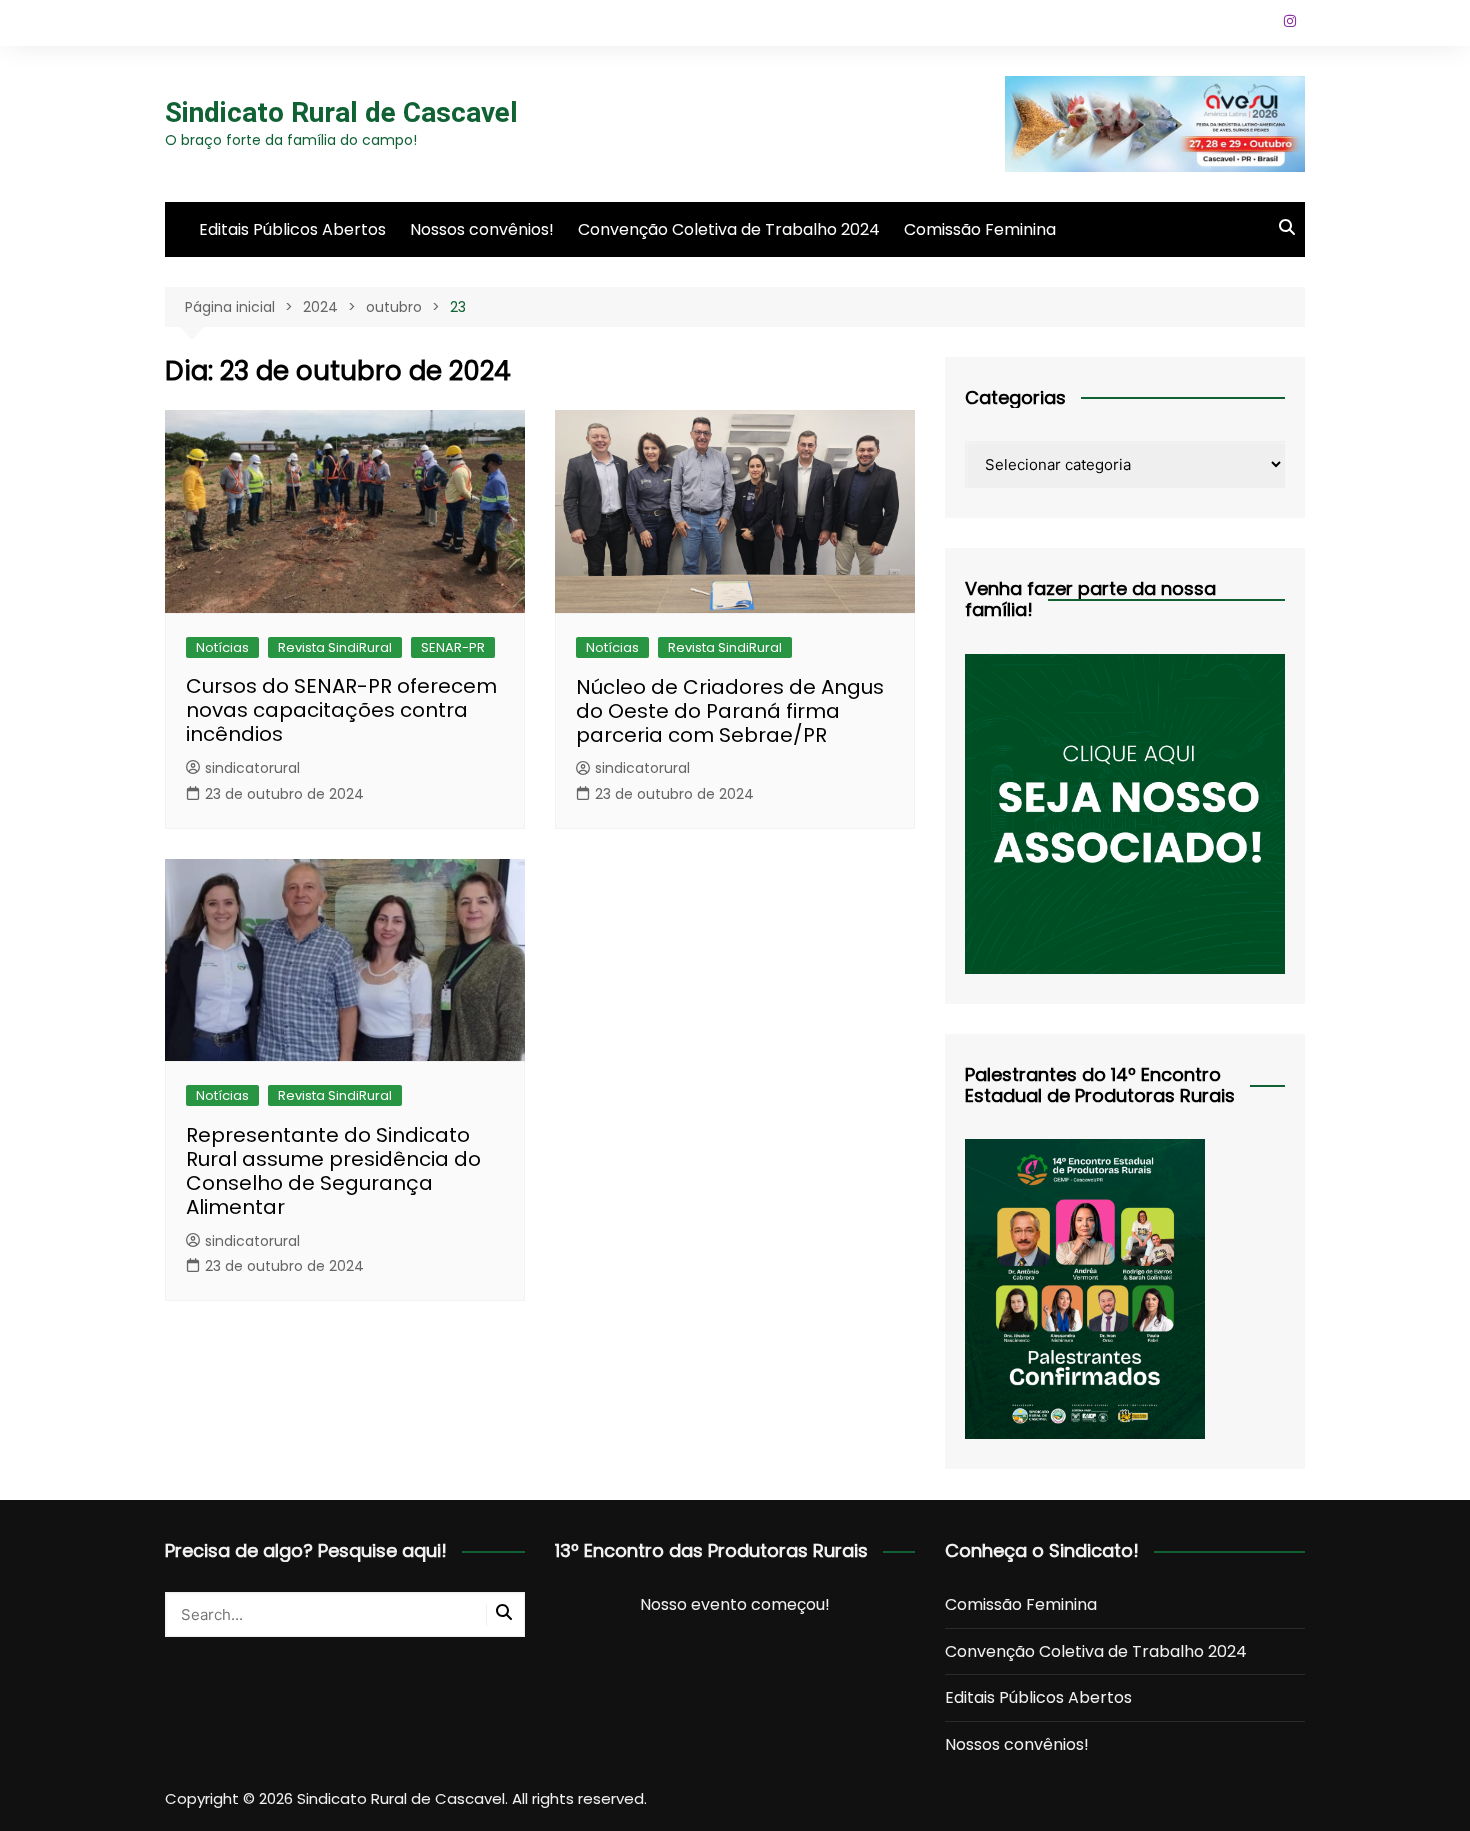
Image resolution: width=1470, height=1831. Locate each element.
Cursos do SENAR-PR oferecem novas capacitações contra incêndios (341, 710)
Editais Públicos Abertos (292, 229)
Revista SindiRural (335, 647)
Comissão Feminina (980, 229)
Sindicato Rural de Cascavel (341, 112)
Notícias (222, 647)
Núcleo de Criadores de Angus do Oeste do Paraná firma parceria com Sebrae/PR (730, 711)
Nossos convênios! (482, 229)
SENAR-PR (453, 647)
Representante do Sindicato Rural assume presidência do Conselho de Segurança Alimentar (333, 1171)
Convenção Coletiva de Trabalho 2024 (729, 229)
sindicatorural (252, 768)
